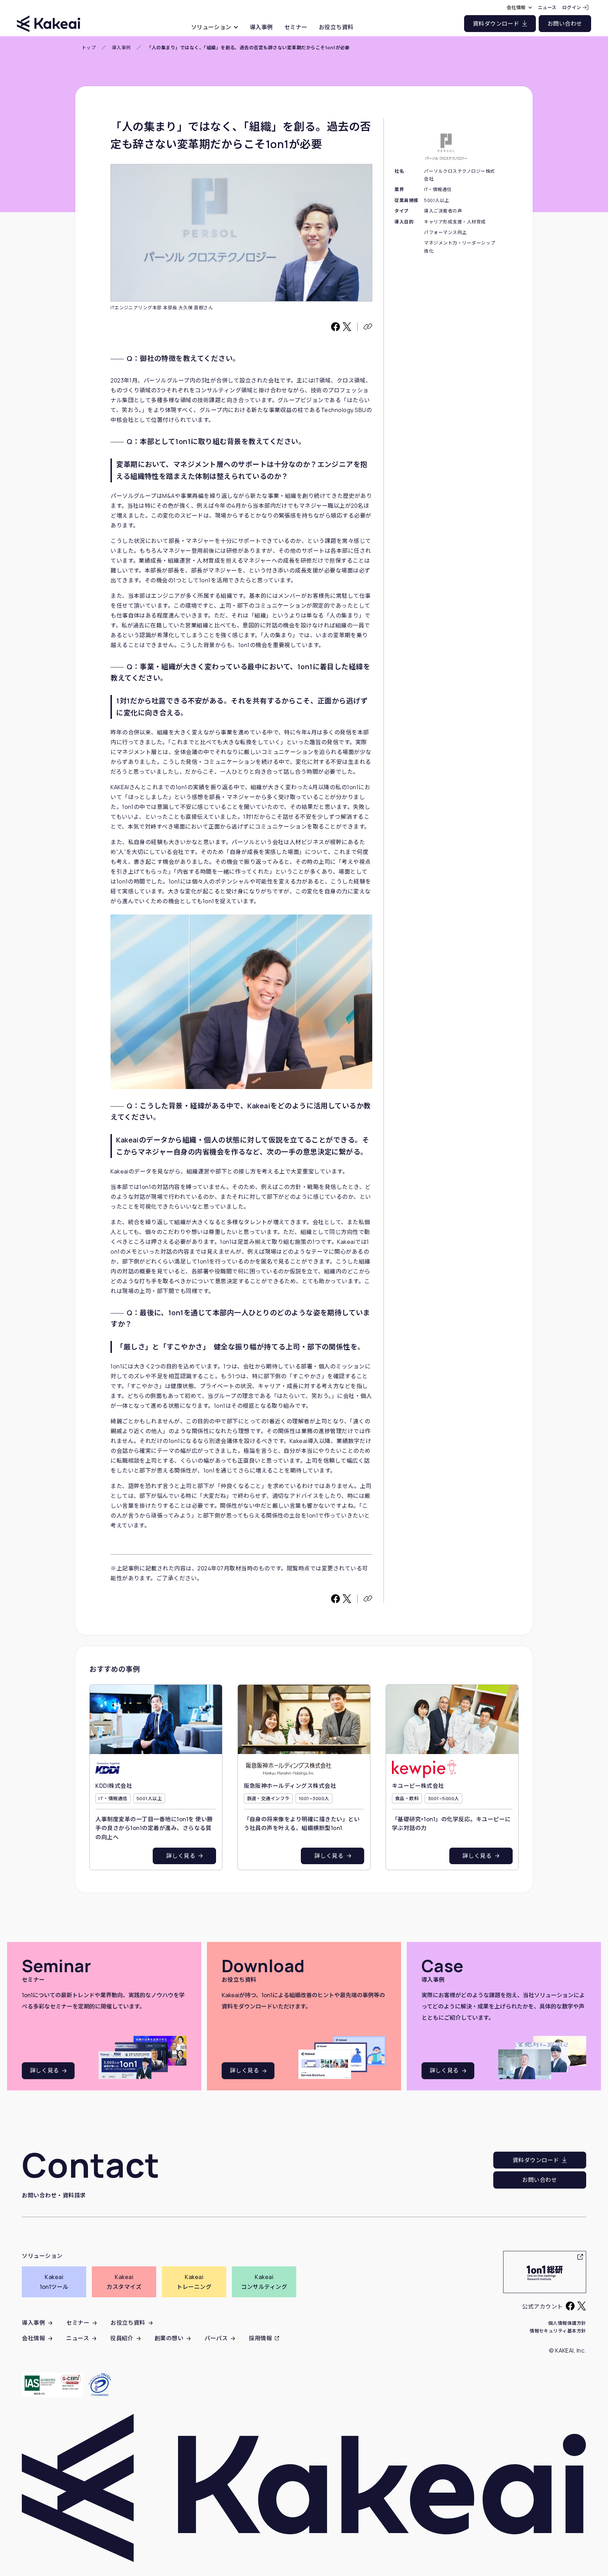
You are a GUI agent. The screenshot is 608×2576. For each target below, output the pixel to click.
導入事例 (121, 48)
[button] (215, 27)
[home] (49, 17)
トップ (89, 48)
